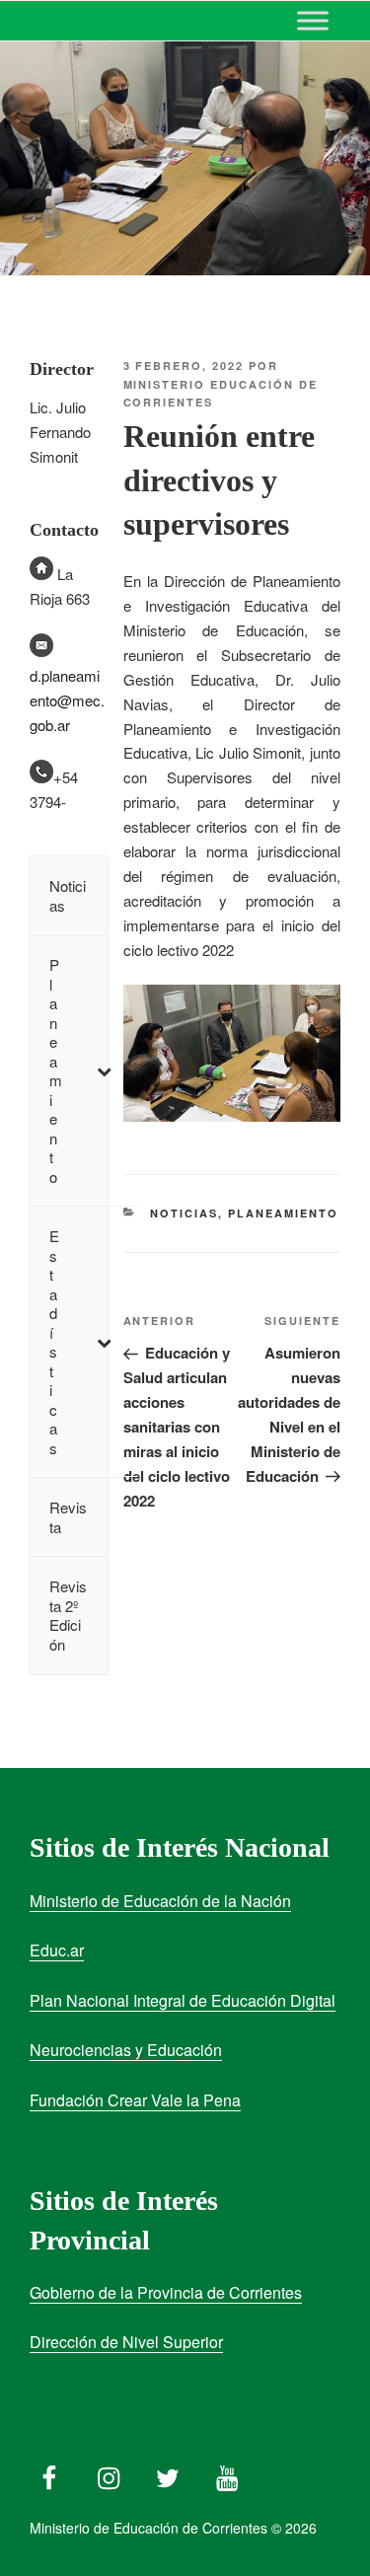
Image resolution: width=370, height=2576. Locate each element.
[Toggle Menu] (313, 20)
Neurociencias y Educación (126, 2050)
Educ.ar (57, 1950)
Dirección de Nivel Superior (126, 2342)
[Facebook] (49, 2473)
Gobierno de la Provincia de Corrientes (166, 2292)
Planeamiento (283, 1213)
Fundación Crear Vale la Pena (135, 2100)
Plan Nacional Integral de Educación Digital (183, 2000)
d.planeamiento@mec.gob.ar (67, 700)
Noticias (184, 1213)
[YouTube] (227, 2473)
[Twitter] (168, 2473)
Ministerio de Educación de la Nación (160, 1901)
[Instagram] (109, 2473)
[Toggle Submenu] (104, 1070)
